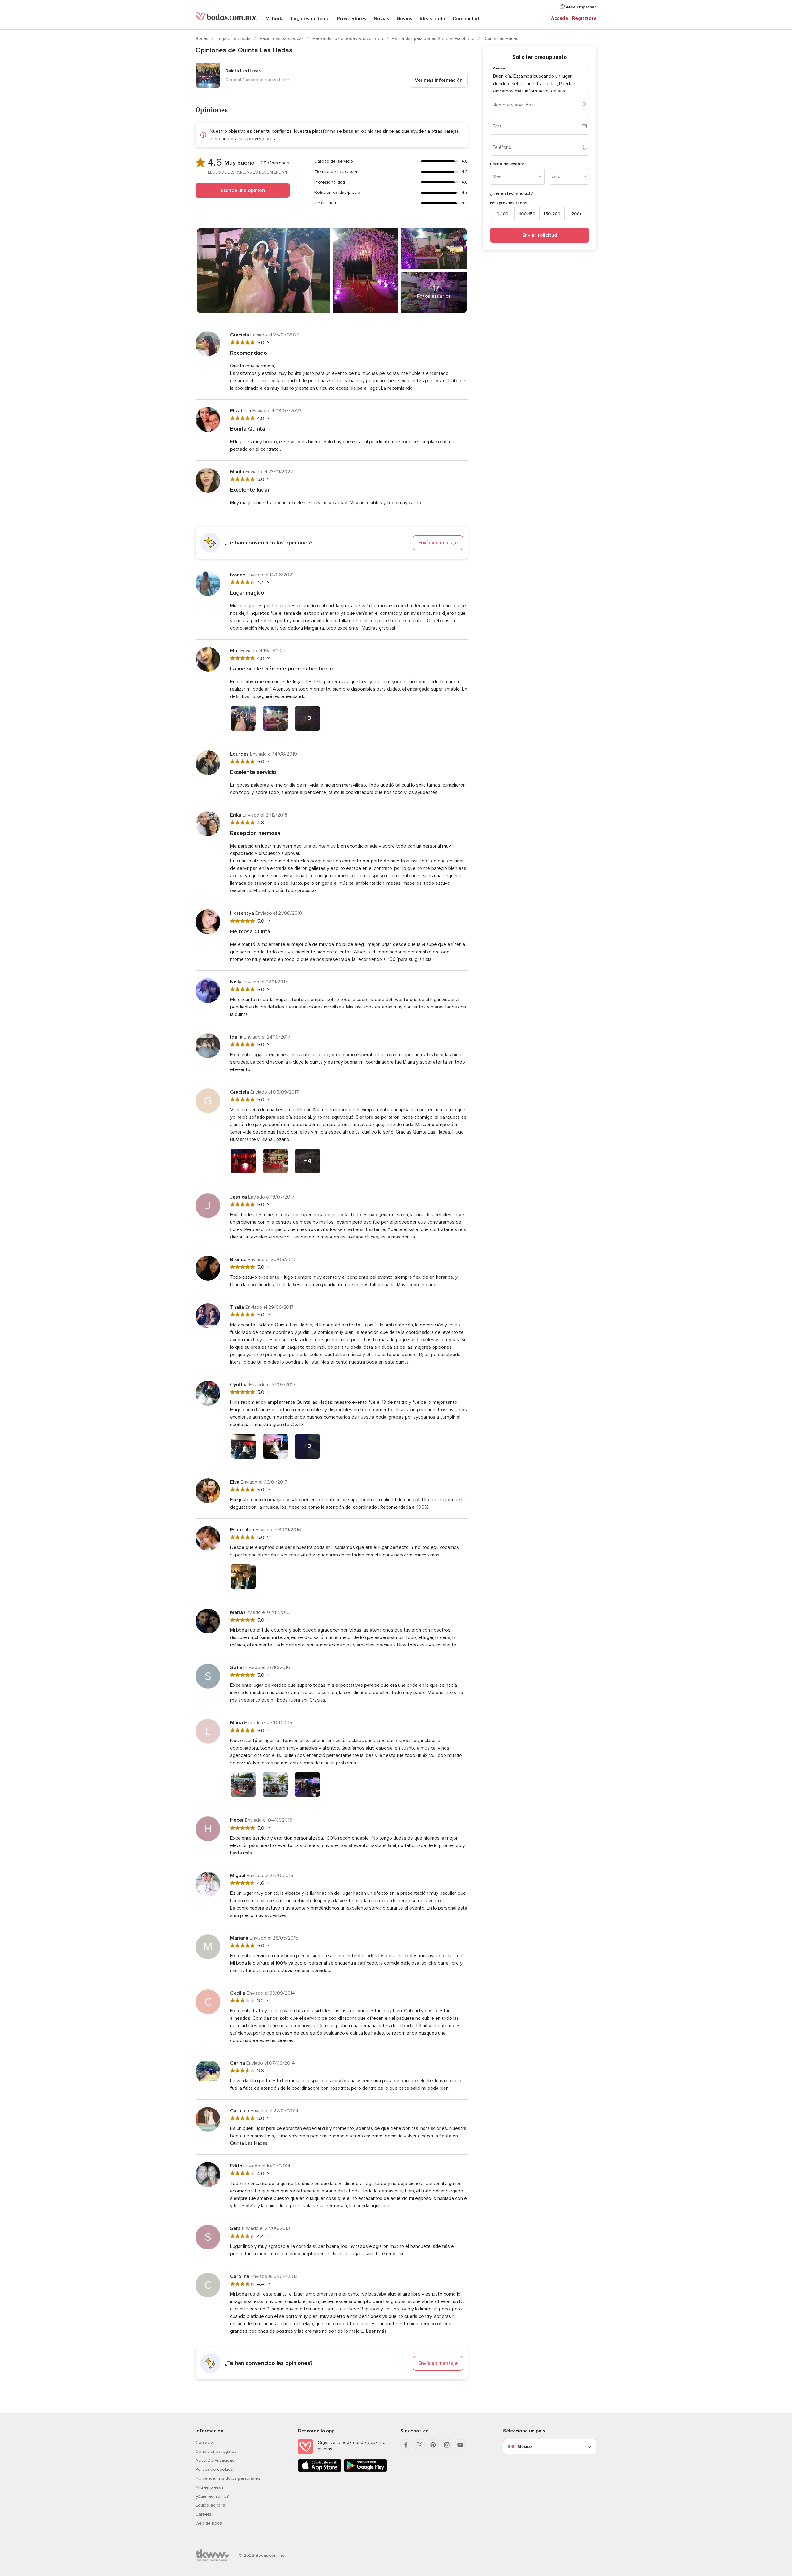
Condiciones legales (216, 2451)
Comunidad (466, 19)
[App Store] (320, 2471)
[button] (332, 543)
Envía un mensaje (438, 543)
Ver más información (439, 80)
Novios (405, 19)
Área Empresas (581, 7)
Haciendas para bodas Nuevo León (348, 39)
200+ (577, 213)
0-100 (502, 213)
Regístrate (584, 18)
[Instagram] (447, 2445)
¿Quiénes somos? (213, 2496)
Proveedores (352, 19)
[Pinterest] (433, 2445)
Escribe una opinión (243, 190)
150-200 (552, 213)
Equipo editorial (211, 2505)
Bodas (202, 39)
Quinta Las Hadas (501, 39)
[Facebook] (406, 2445)
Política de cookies (214, 2469)
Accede (560, 18)
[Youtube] (460, 2445)
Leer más (376, 2331)
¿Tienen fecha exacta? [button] (512, 193)
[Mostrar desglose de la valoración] (268, 342)
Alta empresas (210, 2487)
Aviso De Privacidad (215, 2460)
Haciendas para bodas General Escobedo (434, 39)
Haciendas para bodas (282, 39)
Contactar (205, 2442)
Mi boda (275, 19)
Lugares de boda (310, 19)
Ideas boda (433, 19)
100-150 (527, 213)
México (525, 2446)
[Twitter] (420, 2445)
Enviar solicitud (540, 235)
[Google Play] (365, 2471)
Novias (381, 19)
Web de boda (209, 2523)
